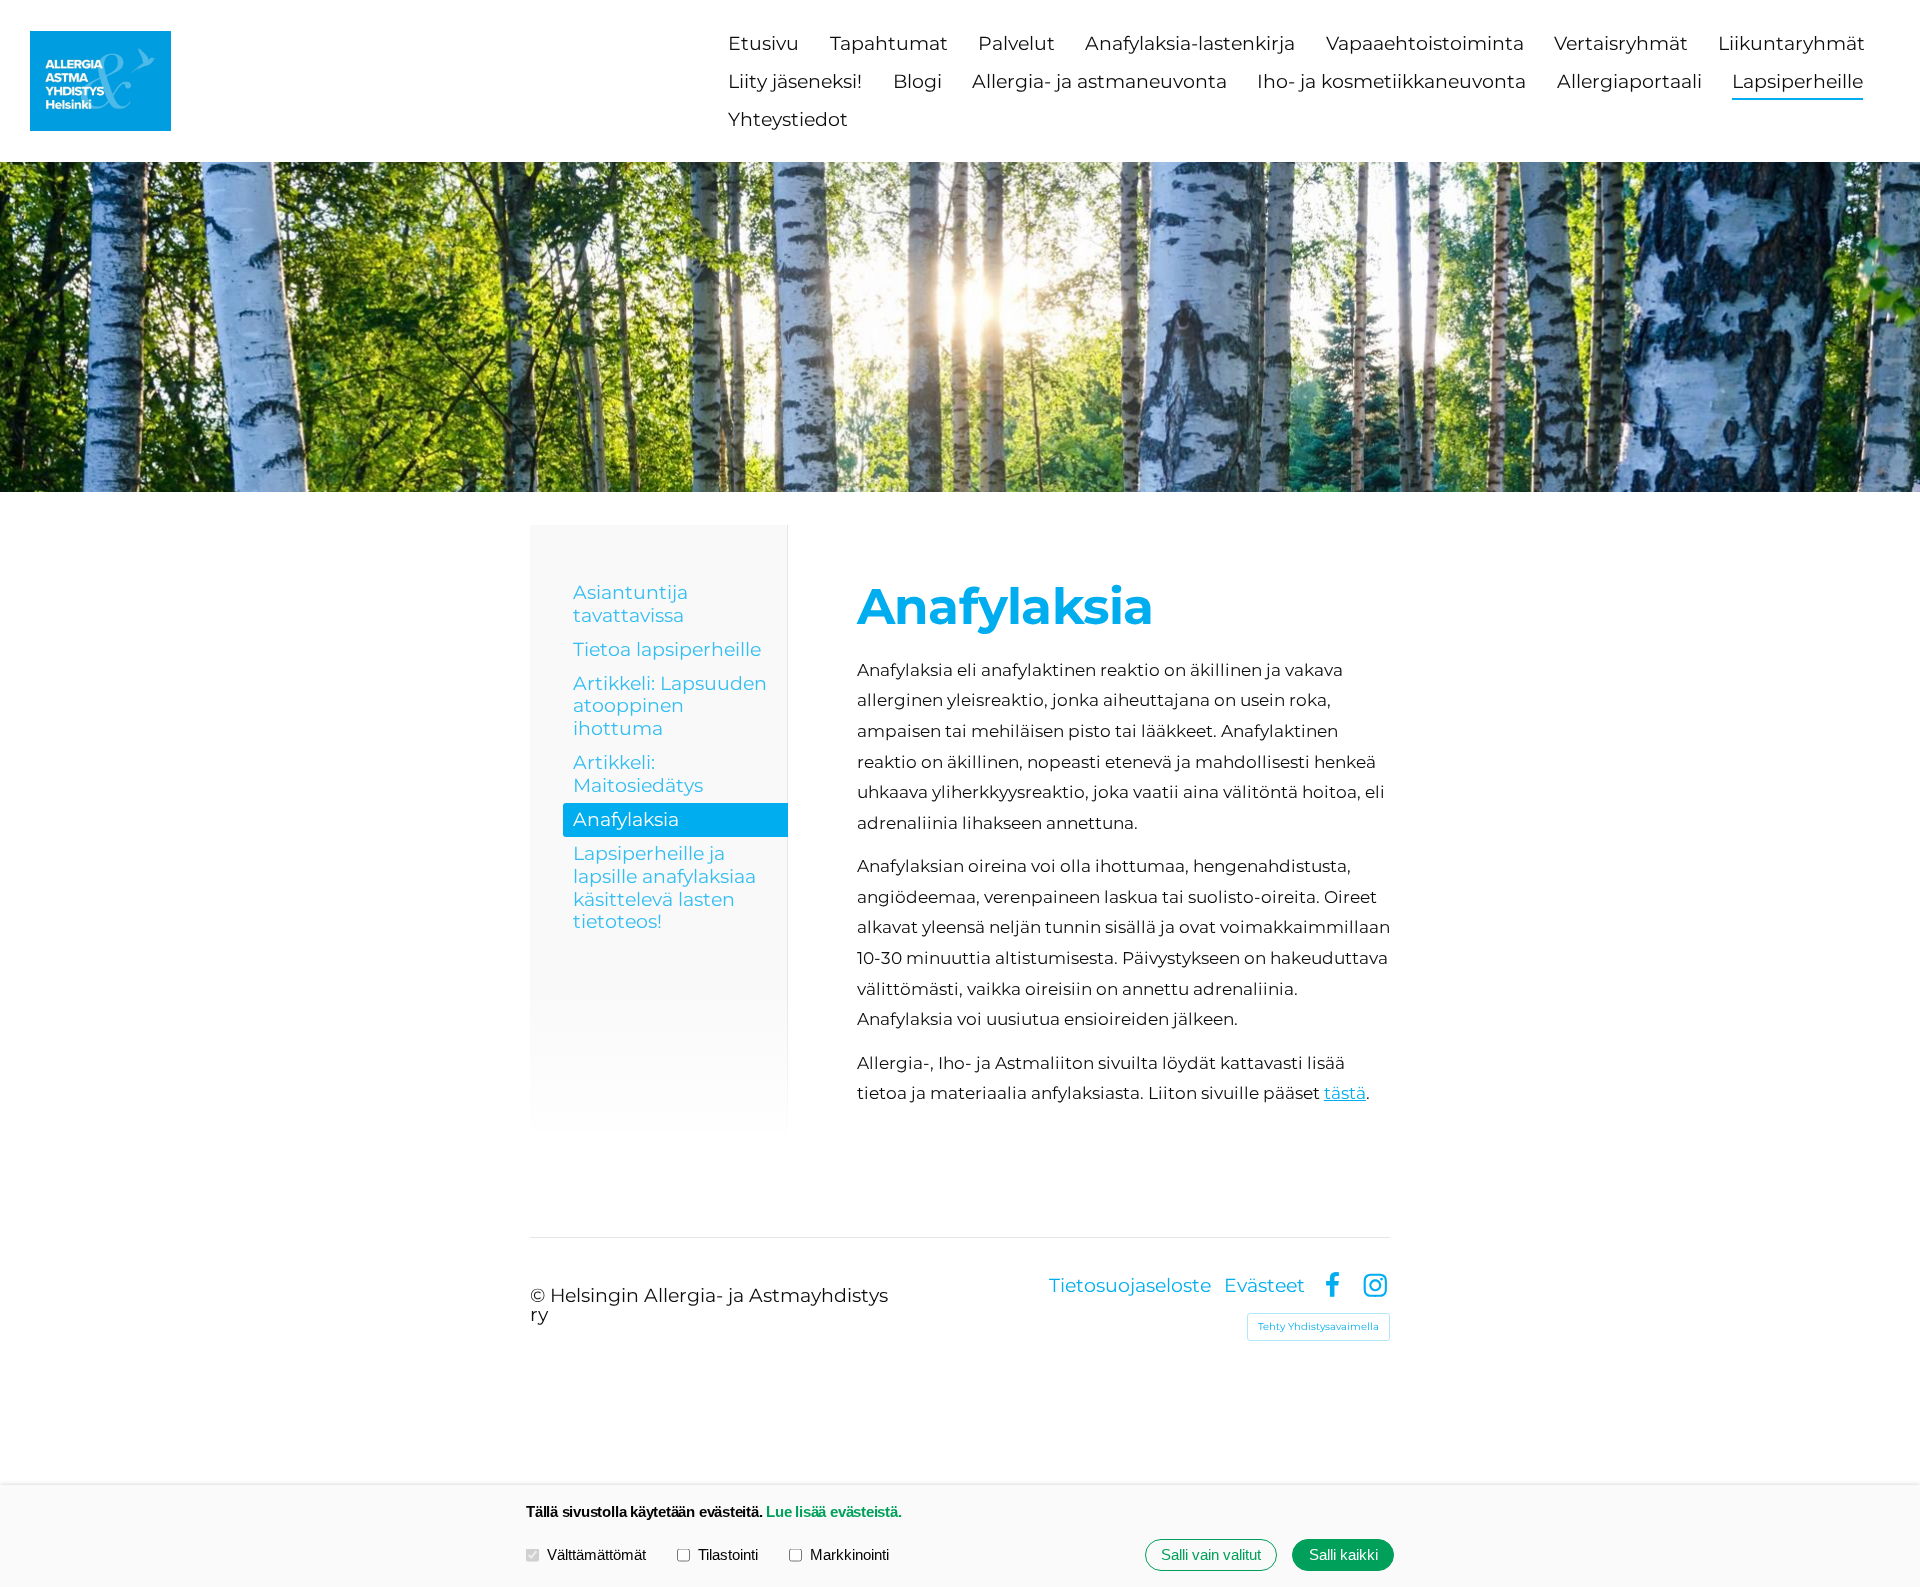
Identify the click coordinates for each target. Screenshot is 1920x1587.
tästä (1345, 1093)
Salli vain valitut (1211, 1554)
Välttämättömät (596, 1554)
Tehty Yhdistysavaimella (1318, 1326)
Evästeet (1264, 1285)
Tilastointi (728, 1554)
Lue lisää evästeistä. (833, 1511)
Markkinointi (849, 1554)
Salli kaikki (1343, 1554)
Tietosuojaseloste (1130, 1285)
